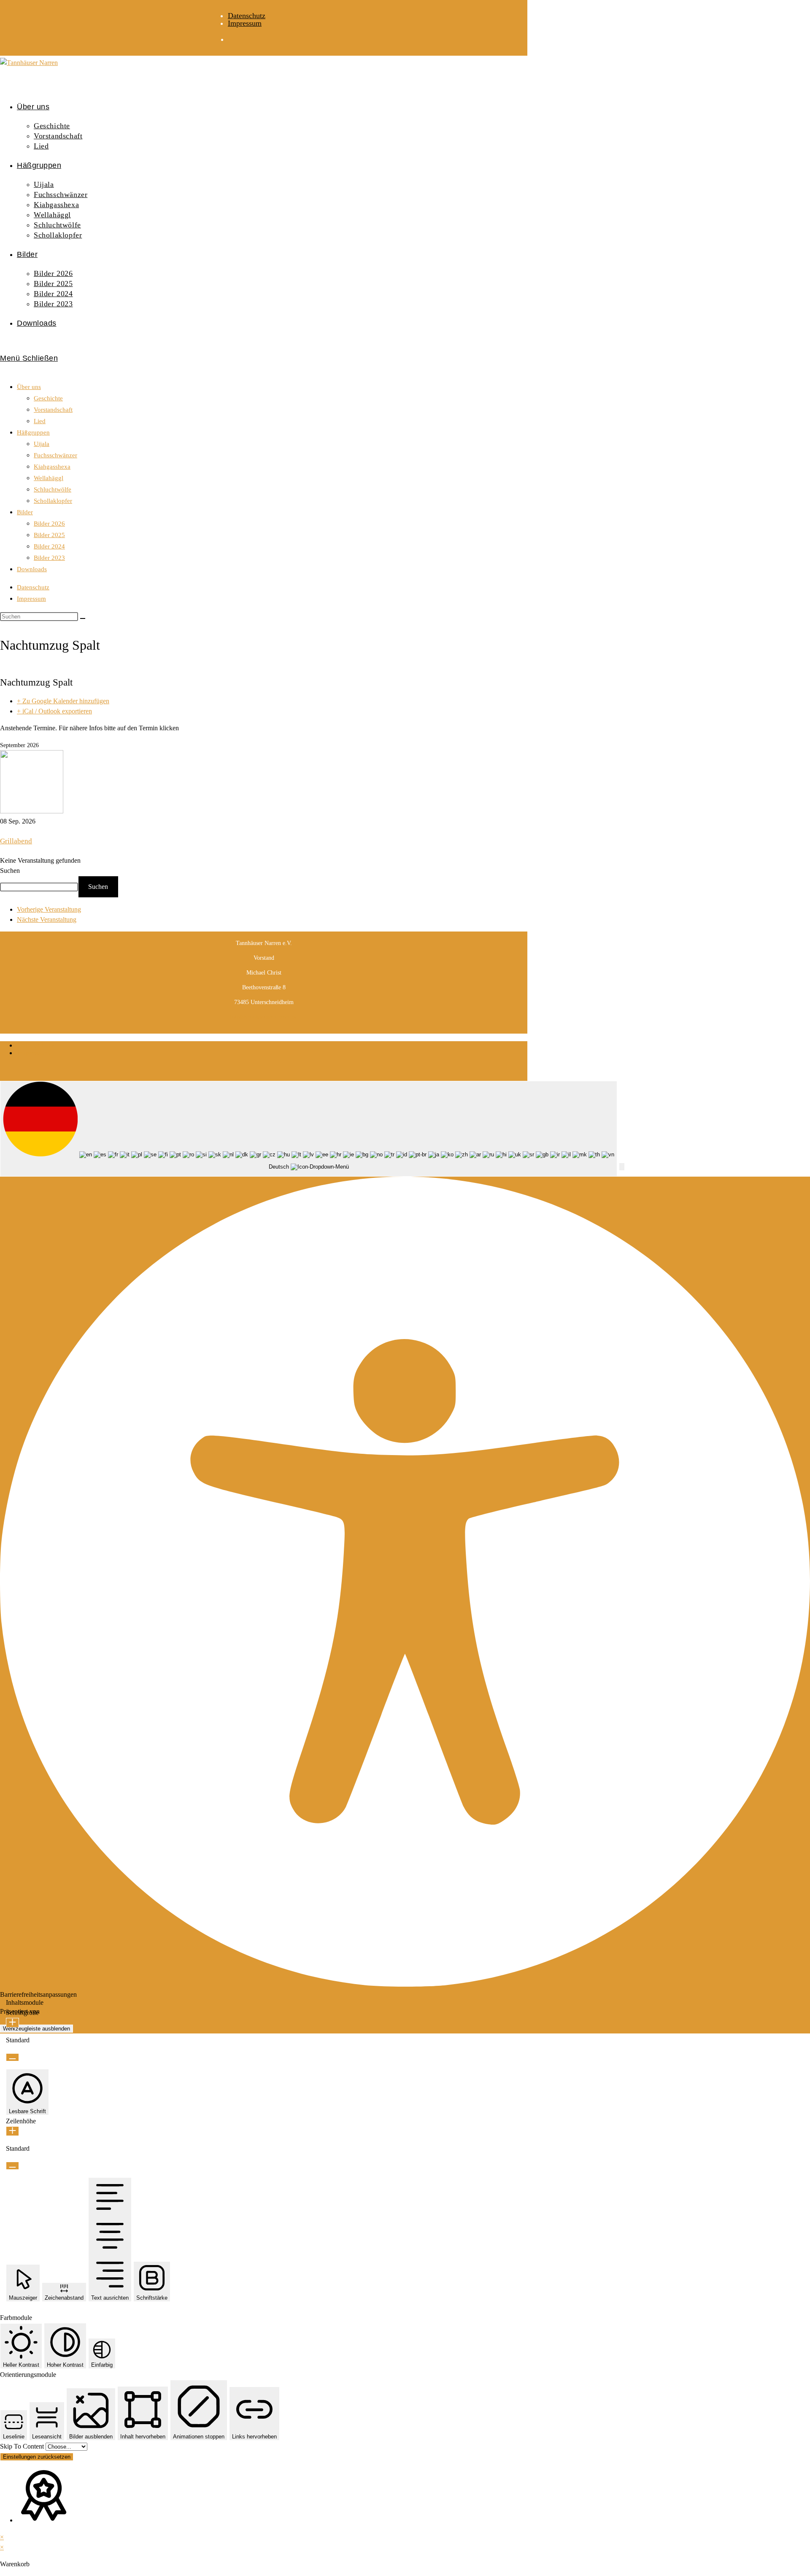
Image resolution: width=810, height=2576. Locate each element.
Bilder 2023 (49, 558)
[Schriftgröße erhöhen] (12, 2023)
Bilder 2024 (49, 546)
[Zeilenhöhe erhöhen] (12, 2131)
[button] (622, 1167)
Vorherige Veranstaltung (49, 909)
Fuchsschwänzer (55, 455)
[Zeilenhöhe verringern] (12, 2166)
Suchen (10, 871)
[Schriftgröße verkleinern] (12, 2057)
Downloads (32, 569)
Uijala (42, 444)
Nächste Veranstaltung (47, 919)
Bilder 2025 (49, 535)
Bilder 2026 (49, 524)
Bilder (25, 512)
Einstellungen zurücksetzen (37, 2457)
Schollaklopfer (53, 501)
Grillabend (16, 841)
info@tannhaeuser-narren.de (264, 1017)
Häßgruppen (33, 432)
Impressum (245, 23)
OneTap (52, 2011)
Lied (40, 421)
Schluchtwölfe (53, 489)
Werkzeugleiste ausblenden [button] (36, 2029)
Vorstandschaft (53, 410)
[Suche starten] (83, 618)
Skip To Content (23, 2446)
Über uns (29, 387)
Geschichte (48, 398)
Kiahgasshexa (52, 467)
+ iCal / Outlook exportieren (54, 711)
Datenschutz (247, 16)
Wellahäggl (49, 478)
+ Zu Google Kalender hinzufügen (63, 701)
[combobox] (309, 1129)
